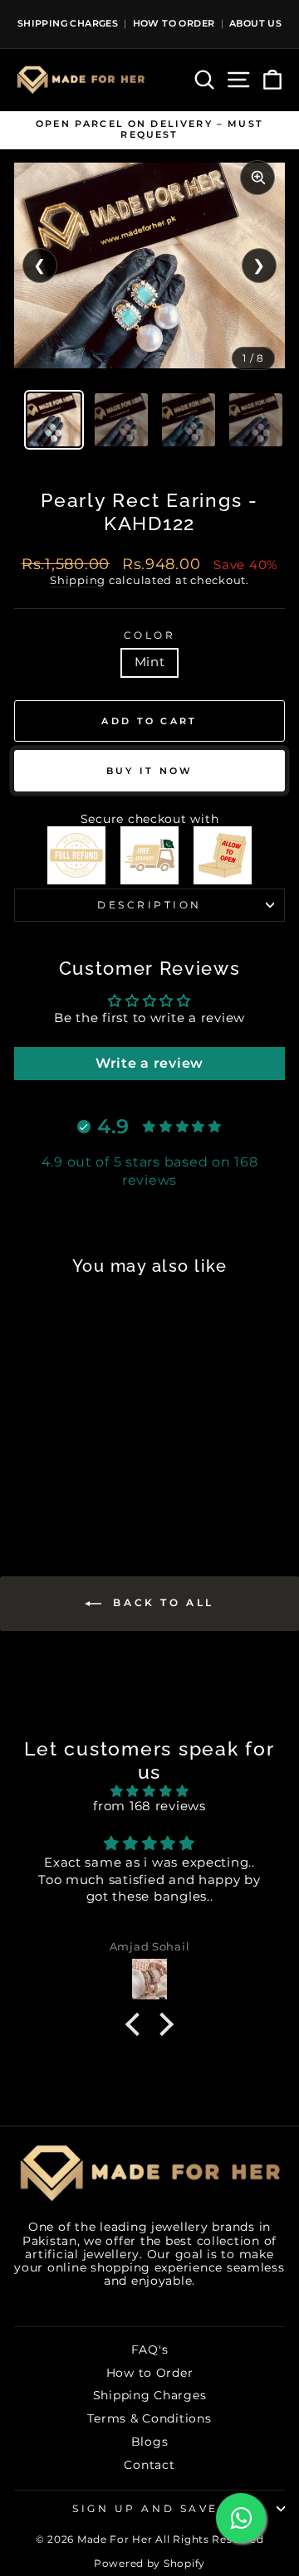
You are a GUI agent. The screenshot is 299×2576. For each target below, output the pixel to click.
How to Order (150, 2373)
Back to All (161, 1602)
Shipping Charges (68, 23)
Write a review (149, 1063)
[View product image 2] (121, 420)
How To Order (174, 23)
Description (149, 905)
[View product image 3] (189, 420)
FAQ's (150, 2350)
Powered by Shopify (149, 2563)
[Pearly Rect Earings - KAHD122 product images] (149, 265)
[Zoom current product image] (257, 178)
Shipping (78, 580)
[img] (149, 1792)
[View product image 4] (256, 420)
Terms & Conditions (149, 2418)
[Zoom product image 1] (149, 265)
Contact (149, 2465)
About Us (255, 23)
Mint (150, 662)
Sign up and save (145, 2509)
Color (150, 635)
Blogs (150, 2442)
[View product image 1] (54, 420)
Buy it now (150, 771)
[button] (136, 2024)
